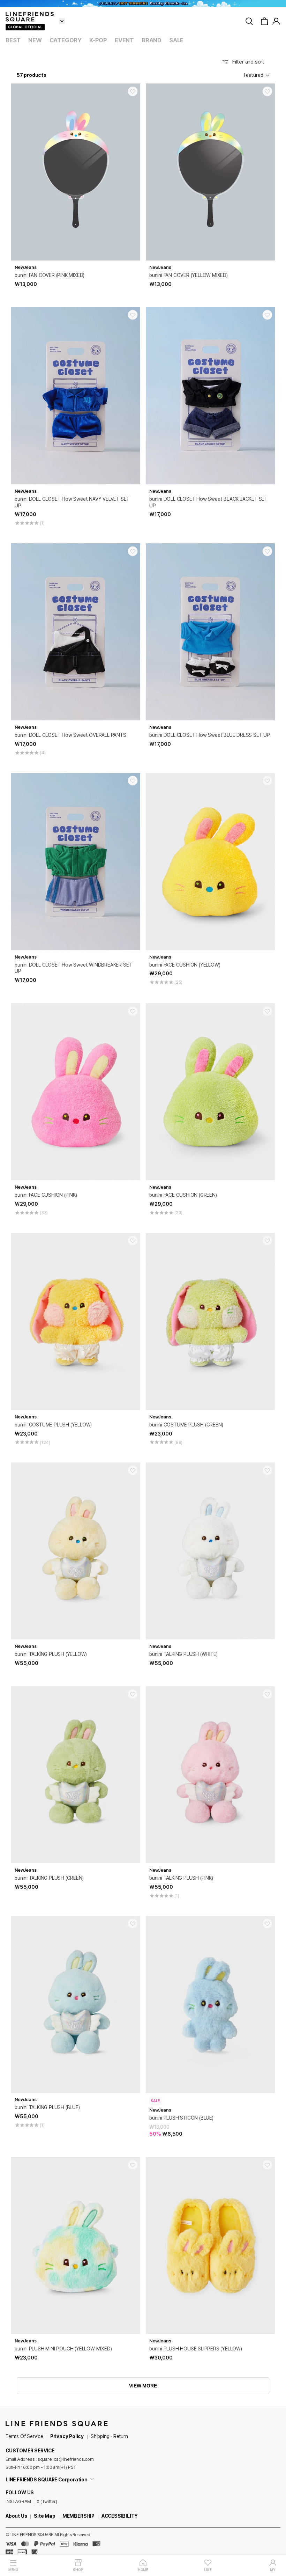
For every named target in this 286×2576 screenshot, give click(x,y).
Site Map (44, 2516)
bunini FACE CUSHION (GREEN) (183, 1195)
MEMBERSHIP (78, 2516)
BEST (13, 40)
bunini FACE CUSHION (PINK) (46, 1195)
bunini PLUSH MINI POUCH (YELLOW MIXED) (63, 2349)
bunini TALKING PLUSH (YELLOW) (51, 1654)
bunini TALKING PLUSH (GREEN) (49, 1878)
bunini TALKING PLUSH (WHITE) (183, 1654)
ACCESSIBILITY (120, 2516)
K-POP (98, 40)
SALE (176, 40)
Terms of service (24, 2436)
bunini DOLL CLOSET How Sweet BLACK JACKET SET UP (208, 502)
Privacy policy (67, 2436)
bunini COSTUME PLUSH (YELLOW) (53, 1425)
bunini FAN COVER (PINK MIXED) (50, 275)
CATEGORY (66, 40)
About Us (16, 2516)
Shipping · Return (109, 2436)
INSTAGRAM (18, 2501)
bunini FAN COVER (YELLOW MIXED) (189, 275)
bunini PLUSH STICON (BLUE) (181, 2118)
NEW (35, 40)
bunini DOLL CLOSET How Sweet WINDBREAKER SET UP (73, 968)
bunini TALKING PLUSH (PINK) (181, 1878)
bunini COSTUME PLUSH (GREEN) (186, 1425)
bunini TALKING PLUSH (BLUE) (47, 2107)
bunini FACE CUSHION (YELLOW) (185, 965)
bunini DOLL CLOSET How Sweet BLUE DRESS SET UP (210, 735)
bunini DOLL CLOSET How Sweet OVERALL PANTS (70, 735)
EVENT (124, 40)
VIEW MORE (143, 2386)
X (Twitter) (47, 2501)
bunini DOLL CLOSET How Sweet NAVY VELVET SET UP (72, 502)
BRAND (152, 40)
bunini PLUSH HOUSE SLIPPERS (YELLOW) (196, 2349)
